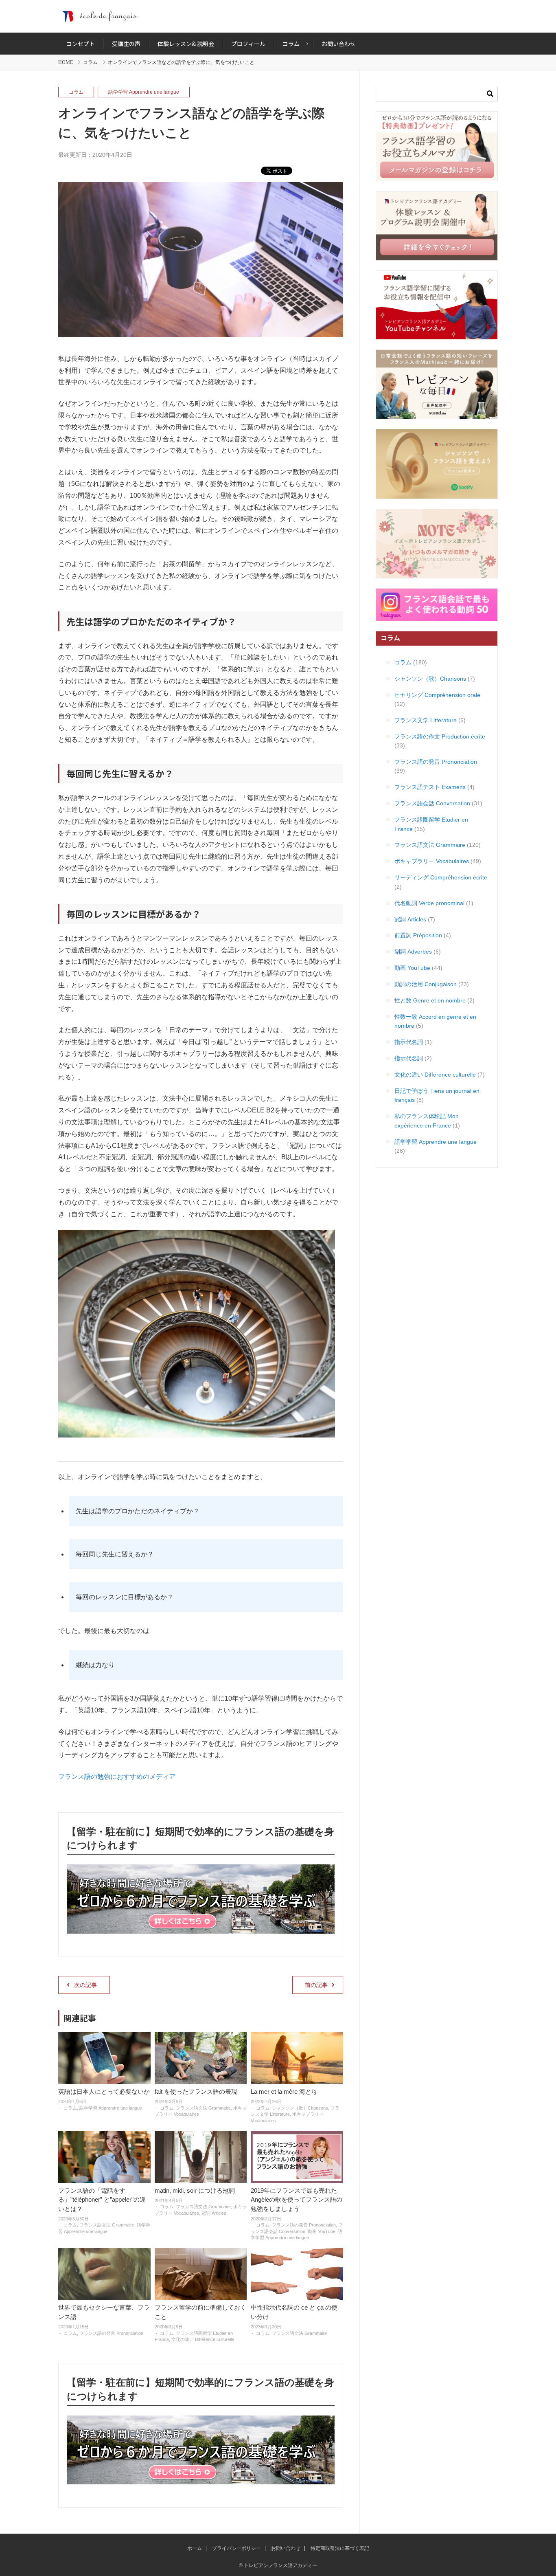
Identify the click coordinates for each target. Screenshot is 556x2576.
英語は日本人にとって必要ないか (104, 2091)
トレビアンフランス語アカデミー (278, 16)
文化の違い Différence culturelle (203, 2339)
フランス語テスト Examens (430, 787)
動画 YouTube (322, 2231)
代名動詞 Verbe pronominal (429, 903)
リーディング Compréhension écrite (441, 877)
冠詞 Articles (214, 2213)
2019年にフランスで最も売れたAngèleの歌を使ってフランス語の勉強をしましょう (297, 2200)
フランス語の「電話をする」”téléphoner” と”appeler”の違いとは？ (102, 2200)
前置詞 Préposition (418, 935)
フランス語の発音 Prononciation (304, 2225)
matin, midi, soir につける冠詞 (195, 2190)
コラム (90, 62)
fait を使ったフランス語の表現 (196, 2091)
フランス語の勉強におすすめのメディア (117, 1777)
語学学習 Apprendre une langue (144, 92)
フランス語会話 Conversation (432, 803)
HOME (66, 62)
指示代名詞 (409, 1042)
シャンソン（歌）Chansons (300, 2108)
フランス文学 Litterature (426, 720)
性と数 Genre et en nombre (430, 1000)
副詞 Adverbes (413, 952)
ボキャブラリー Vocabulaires (432, 861)
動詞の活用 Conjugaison (426, 984)
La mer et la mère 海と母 (284, 2091)
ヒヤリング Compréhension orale (437, 695)
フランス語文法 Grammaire (203, 2108)
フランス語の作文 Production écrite (440, 736)
